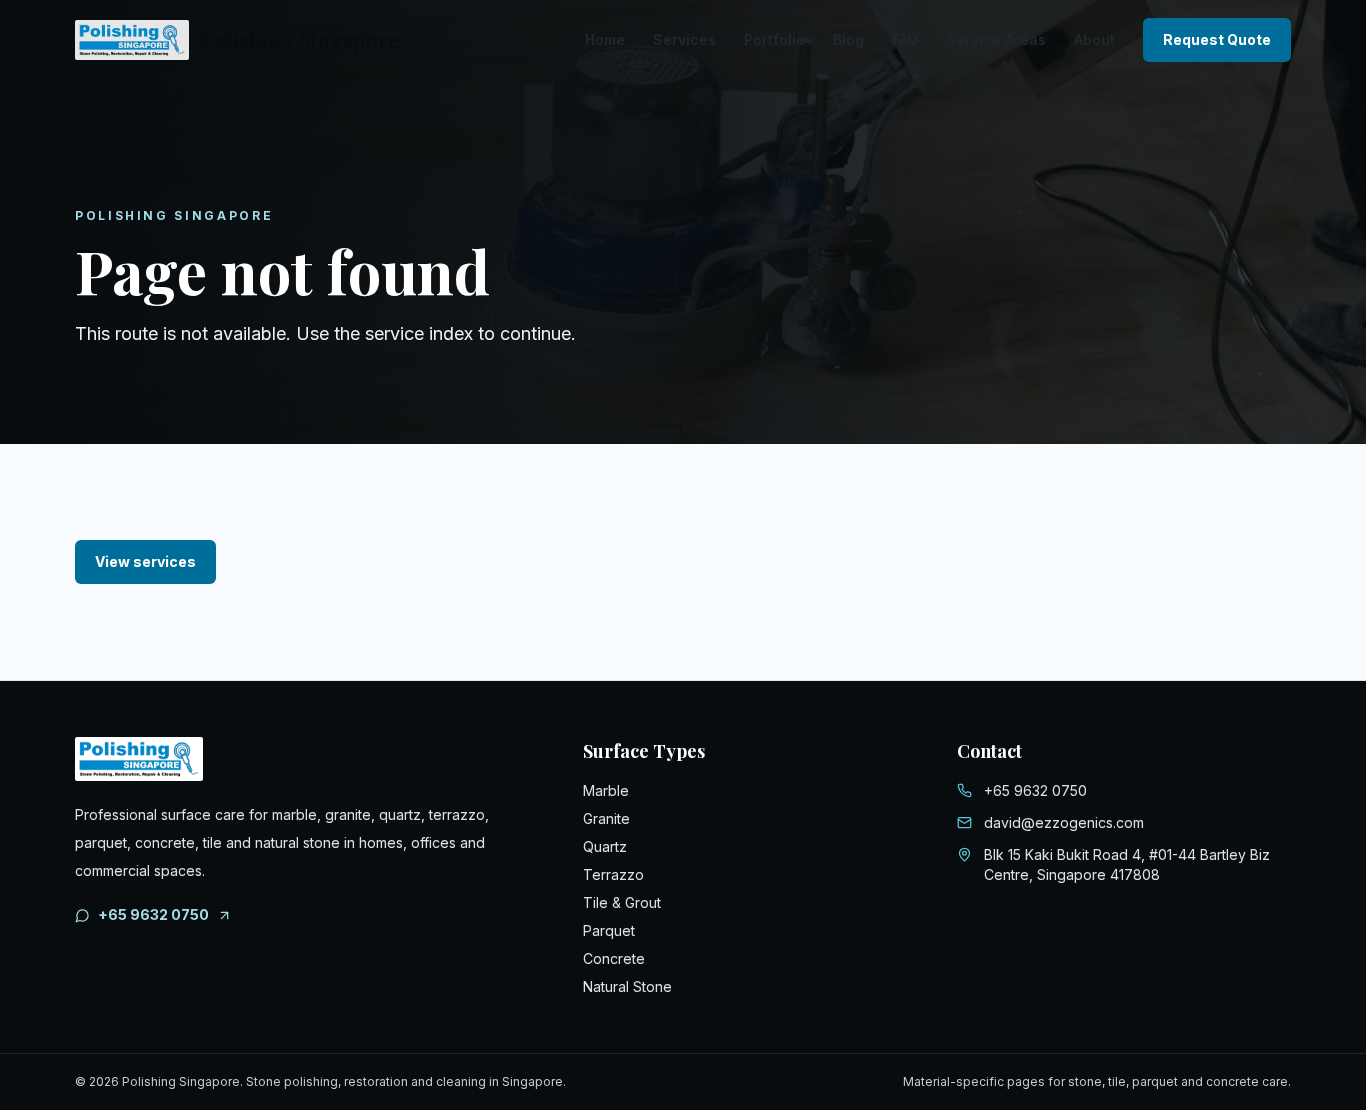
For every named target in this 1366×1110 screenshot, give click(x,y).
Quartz (605, 846)
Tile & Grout (622, 902)
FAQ (905, 39)
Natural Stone (627, 986)
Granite (606, 818)
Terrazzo (613, 874)
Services (684, 39)
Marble (606, 790)
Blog (848, 39)
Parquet (609, 930)
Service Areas (996, 39)
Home (605, 39)
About (1094, 39)
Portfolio (774, 39)
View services (145, 561)
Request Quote (1217, 39)
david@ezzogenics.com (1064, 822)
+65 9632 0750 (153, 914)
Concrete (614, 958)
